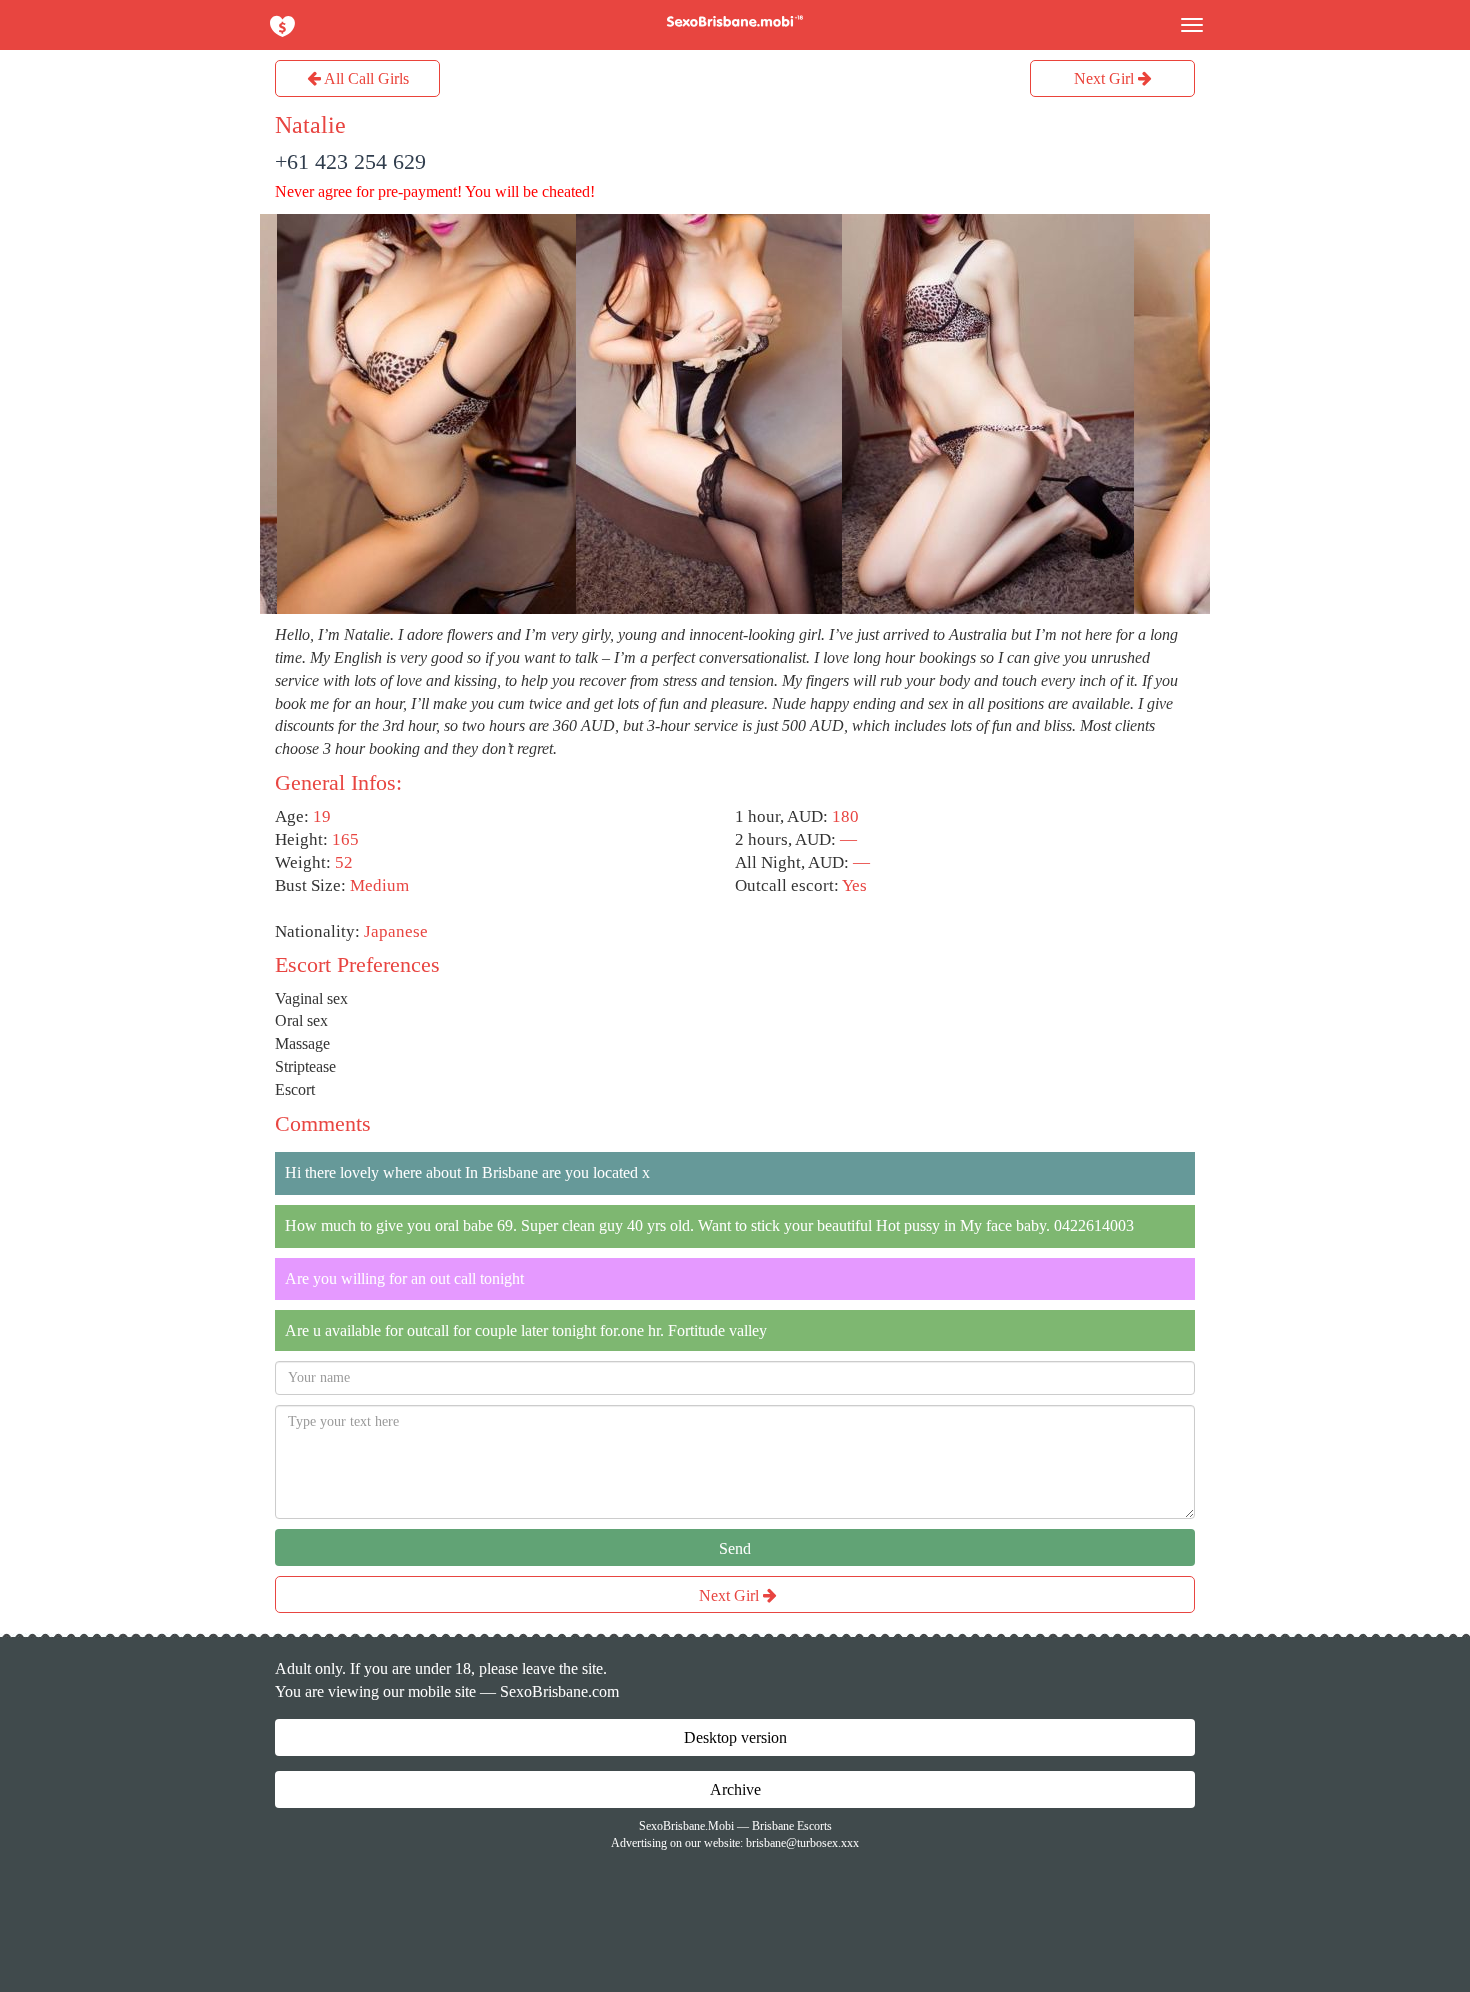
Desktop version (735, 1737)
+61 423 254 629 (350, 161)
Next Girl (1106, 78)
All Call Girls (365, 78)
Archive (735, 1789)
